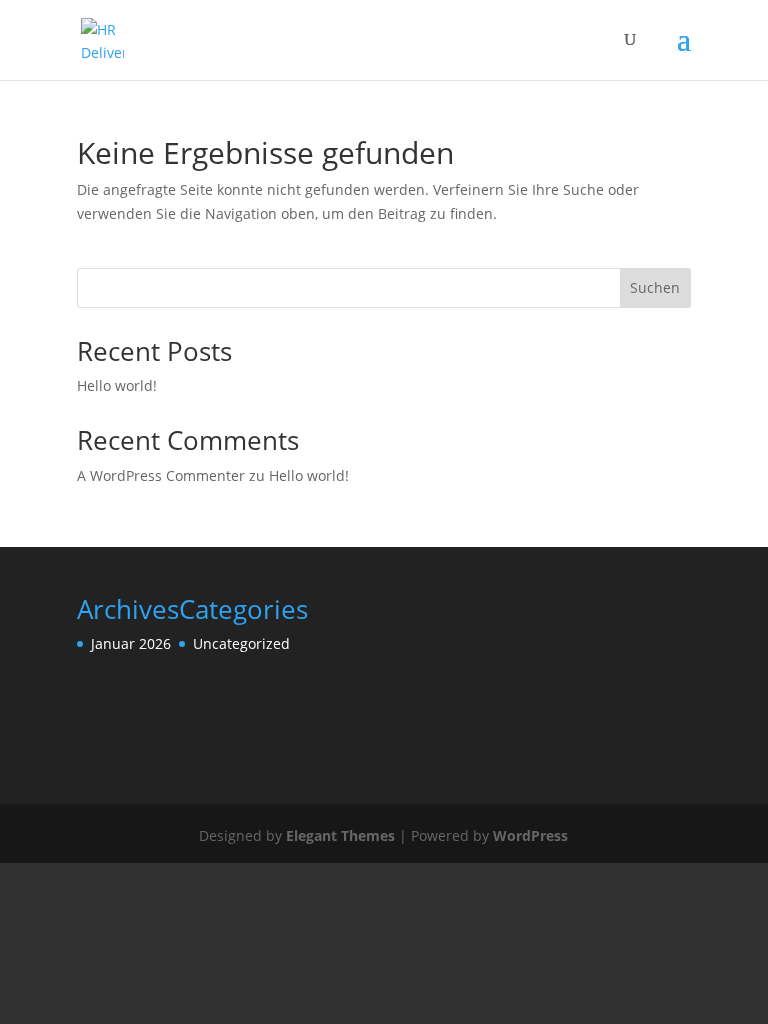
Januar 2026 (131, 643)
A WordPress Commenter (161, 475)
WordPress (530, 835)
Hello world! (117, 385)
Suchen (655, 287)
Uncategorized (241, 643)
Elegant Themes (340, 835)
